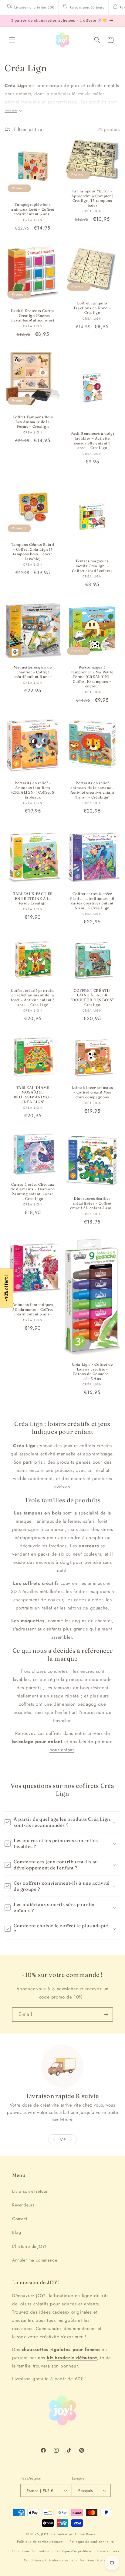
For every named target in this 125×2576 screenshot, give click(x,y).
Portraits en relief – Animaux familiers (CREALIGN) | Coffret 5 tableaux (33, 790)
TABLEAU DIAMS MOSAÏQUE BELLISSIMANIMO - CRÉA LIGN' (33, 1094)
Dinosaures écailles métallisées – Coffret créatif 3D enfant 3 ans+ (92, 1203)
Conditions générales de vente (49, 2560)
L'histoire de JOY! (29, 2246)
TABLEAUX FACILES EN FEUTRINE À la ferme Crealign (33, 898)
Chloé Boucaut (87, 2534)
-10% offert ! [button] (6, 1288)
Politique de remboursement (40, 2542)
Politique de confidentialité (92, 2542)
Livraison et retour (30, 2191)
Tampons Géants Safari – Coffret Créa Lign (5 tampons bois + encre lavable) (33, 552)
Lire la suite (11, 111)
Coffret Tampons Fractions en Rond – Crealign (92, 308)
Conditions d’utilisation (31, 2551)
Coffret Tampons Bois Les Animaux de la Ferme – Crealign (33, 422)
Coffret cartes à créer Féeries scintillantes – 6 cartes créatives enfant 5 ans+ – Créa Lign (92, 901)
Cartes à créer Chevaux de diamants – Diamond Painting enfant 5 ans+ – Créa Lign (33, 1191)
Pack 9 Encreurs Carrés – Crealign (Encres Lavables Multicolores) (33, 315)
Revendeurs (23, 2205)
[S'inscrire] (106, 2014)
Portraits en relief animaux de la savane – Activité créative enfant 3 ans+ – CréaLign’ (92, 790)
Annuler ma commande (35, 2260)
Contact (20, 2219)
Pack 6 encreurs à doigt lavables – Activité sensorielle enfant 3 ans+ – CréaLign (92, 440)
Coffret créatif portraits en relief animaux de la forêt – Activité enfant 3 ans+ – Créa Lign (33, 998)
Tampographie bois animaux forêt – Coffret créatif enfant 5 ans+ (33, 209)
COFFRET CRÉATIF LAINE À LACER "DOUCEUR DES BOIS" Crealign (92, 998)
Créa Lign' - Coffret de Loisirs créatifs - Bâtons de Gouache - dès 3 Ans (92, 1371)
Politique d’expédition (73, 2551)
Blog (17, 2232)
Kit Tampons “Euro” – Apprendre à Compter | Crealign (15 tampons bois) (92, 198)
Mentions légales (93, 2560)
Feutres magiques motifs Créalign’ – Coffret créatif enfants (92, 566)
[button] (12, 40)
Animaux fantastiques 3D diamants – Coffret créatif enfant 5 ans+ (33, 1309)
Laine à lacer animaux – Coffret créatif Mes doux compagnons (92, 1092)
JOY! (45, 2534)
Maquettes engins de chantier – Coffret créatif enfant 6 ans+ (33, 672)
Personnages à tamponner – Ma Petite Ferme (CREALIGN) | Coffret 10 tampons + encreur (92, 677)
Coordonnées (108, 2551)
